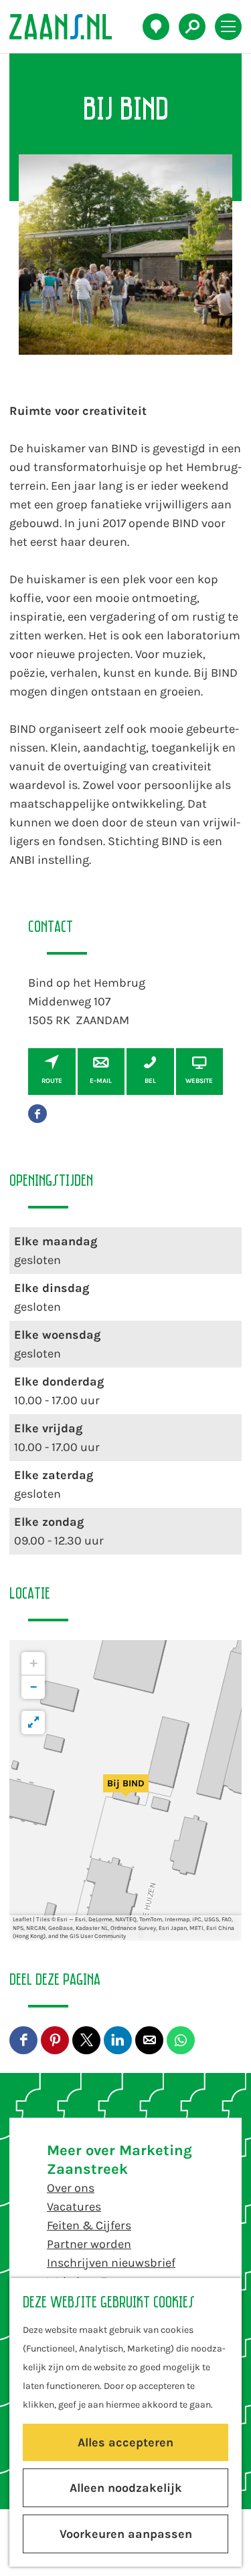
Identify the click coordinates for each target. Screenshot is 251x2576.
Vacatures (74, 2207)
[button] (126, 1790)
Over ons (71, 2188)
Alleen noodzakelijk (126, 2488)
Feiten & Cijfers (89, 2225)
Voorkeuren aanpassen (126, 2534)
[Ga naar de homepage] (68, 27)
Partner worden (89, 2244)
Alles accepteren (125, 2442)
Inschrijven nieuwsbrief (111, 2263)
